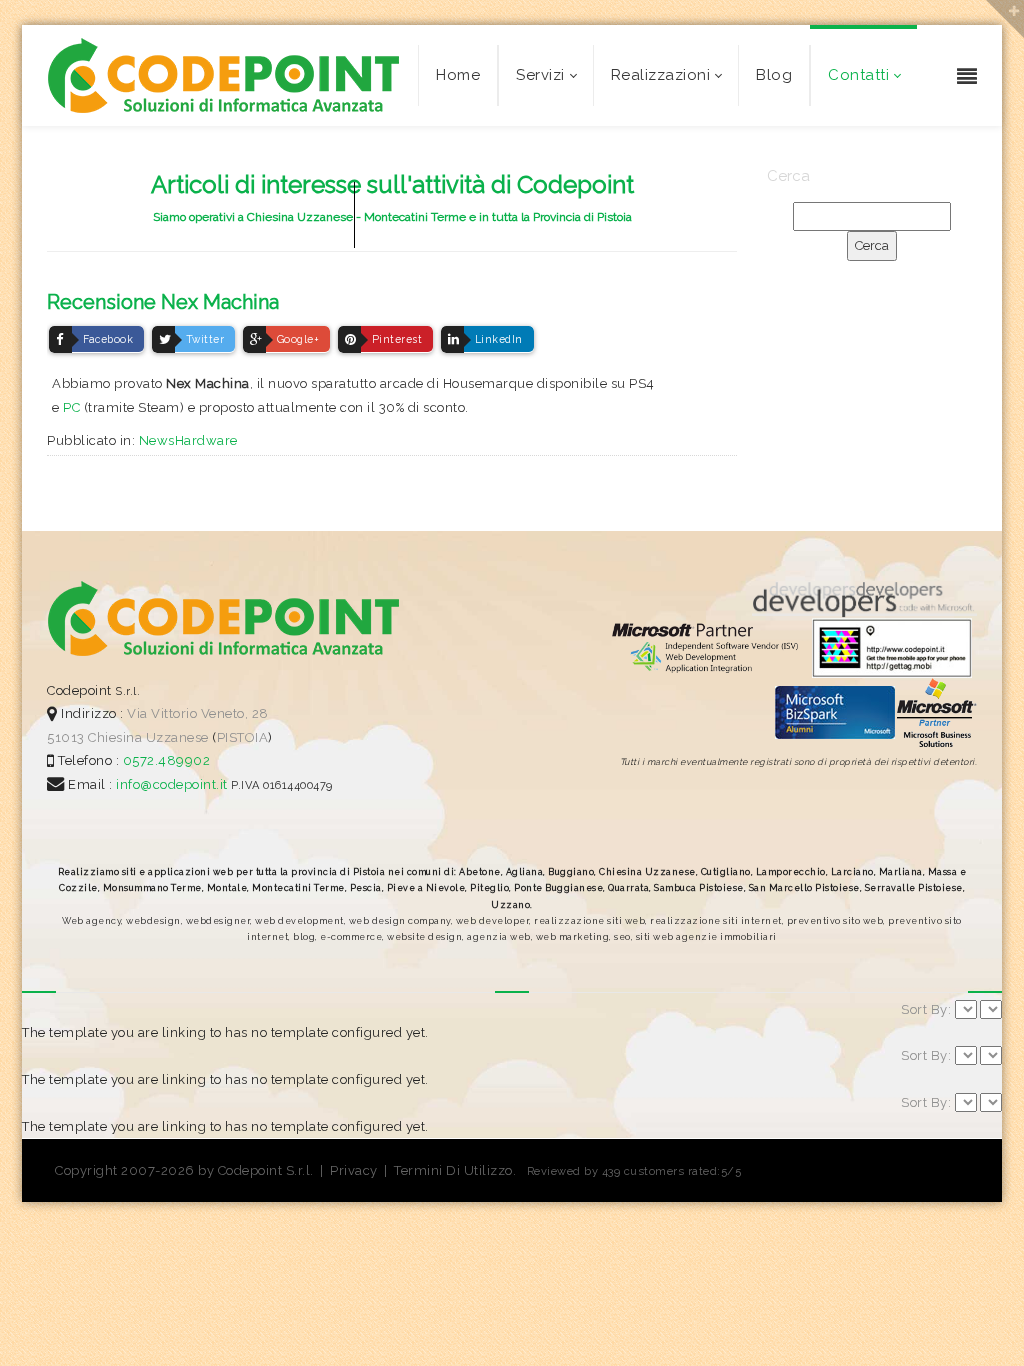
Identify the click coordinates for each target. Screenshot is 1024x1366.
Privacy (354, 1170)
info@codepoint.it (173, 784)
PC (71, 407)
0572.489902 (164, 760)
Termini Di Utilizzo (453, 1170)
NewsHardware (188, 440)
